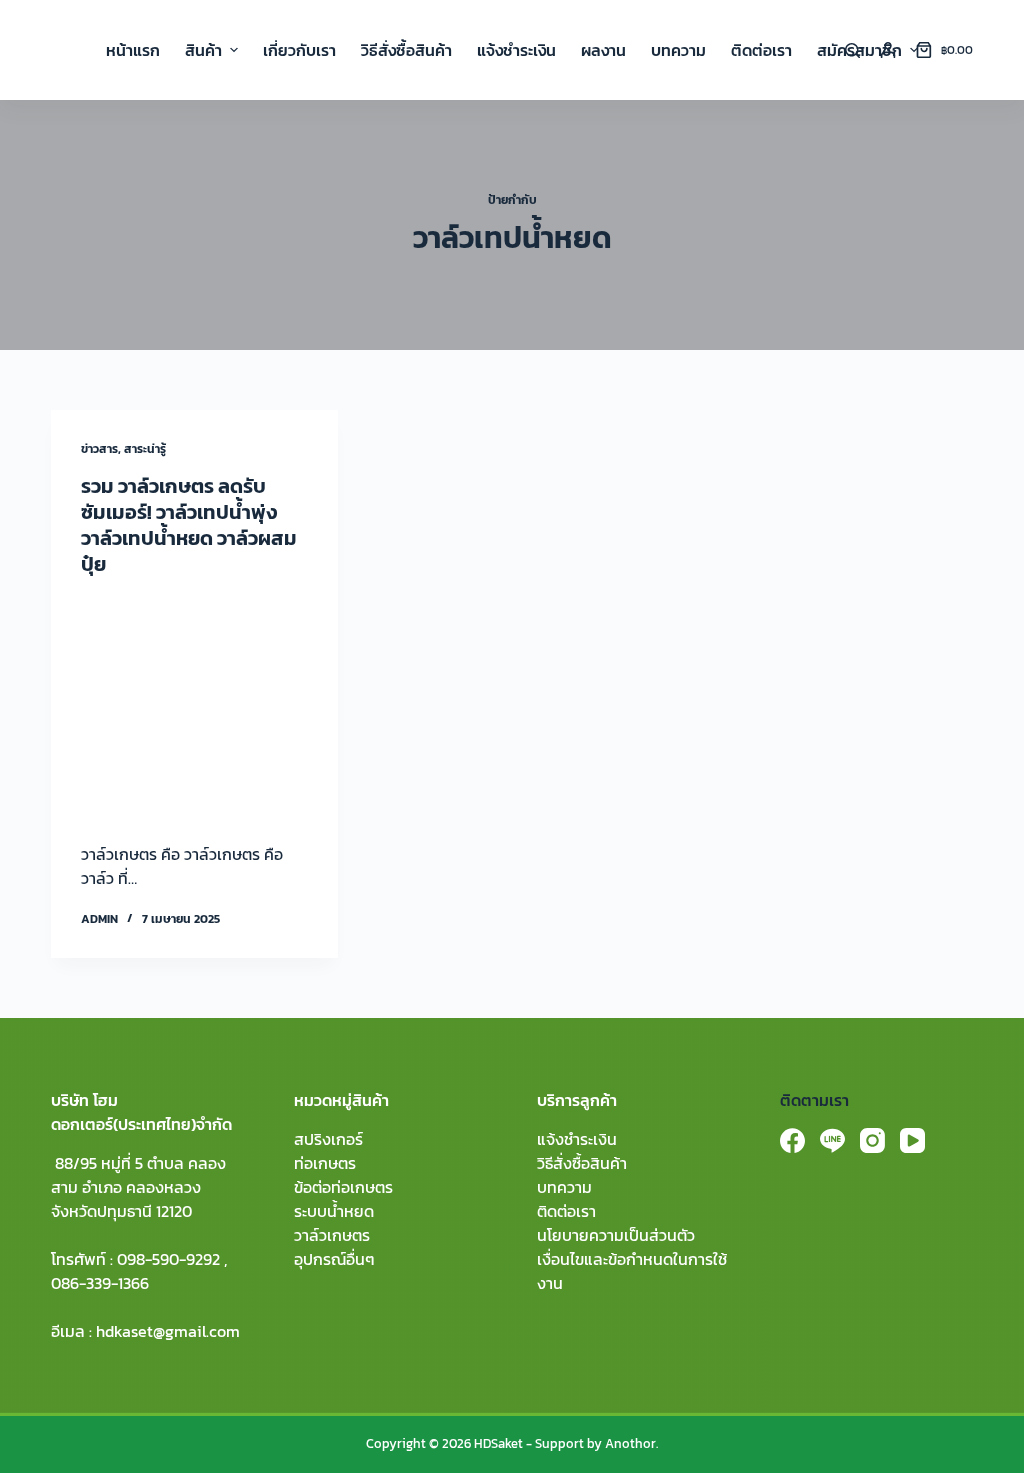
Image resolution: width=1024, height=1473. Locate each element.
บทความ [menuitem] (678, 50)
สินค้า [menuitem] (203, 50)
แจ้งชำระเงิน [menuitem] (516, 50)
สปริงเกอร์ (328, 1139)
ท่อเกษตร (325, 1163)
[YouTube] (912, 1140)
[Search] (852, 50)
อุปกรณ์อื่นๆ (334, 1259)
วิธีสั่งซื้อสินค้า (582, 1163)
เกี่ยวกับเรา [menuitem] (299, 50)
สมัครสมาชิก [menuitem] (859, 50)
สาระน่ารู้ (145, 449)
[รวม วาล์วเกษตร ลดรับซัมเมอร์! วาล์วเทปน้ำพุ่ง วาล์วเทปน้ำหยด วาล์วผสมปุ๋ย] (194, 704)
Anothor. (631, 1443)
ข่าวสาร (99, 449)
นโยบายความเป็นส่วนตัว (616, 1235)
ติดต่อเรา (566, 1211)
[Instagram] (872, 1140)
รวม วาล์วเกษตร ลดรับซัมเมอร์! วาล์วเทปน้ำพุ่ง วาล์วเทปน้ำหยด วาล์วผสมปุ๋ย (189, 525)
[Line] (832, 1140)
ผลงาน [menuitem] (603, 50)
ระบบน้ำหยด (334, 1211)
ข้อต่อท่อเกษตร (343, 1187)
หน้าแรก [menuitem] (133, 50)
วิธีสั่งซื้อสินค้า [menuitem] (406, 50)
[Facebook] (792, 1140)
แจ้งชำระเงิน (577, 1139)
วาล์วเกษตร (332, 1235)
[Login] (888, 50)
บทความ (564, 1187)
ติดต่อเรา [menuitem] (761, 50)
